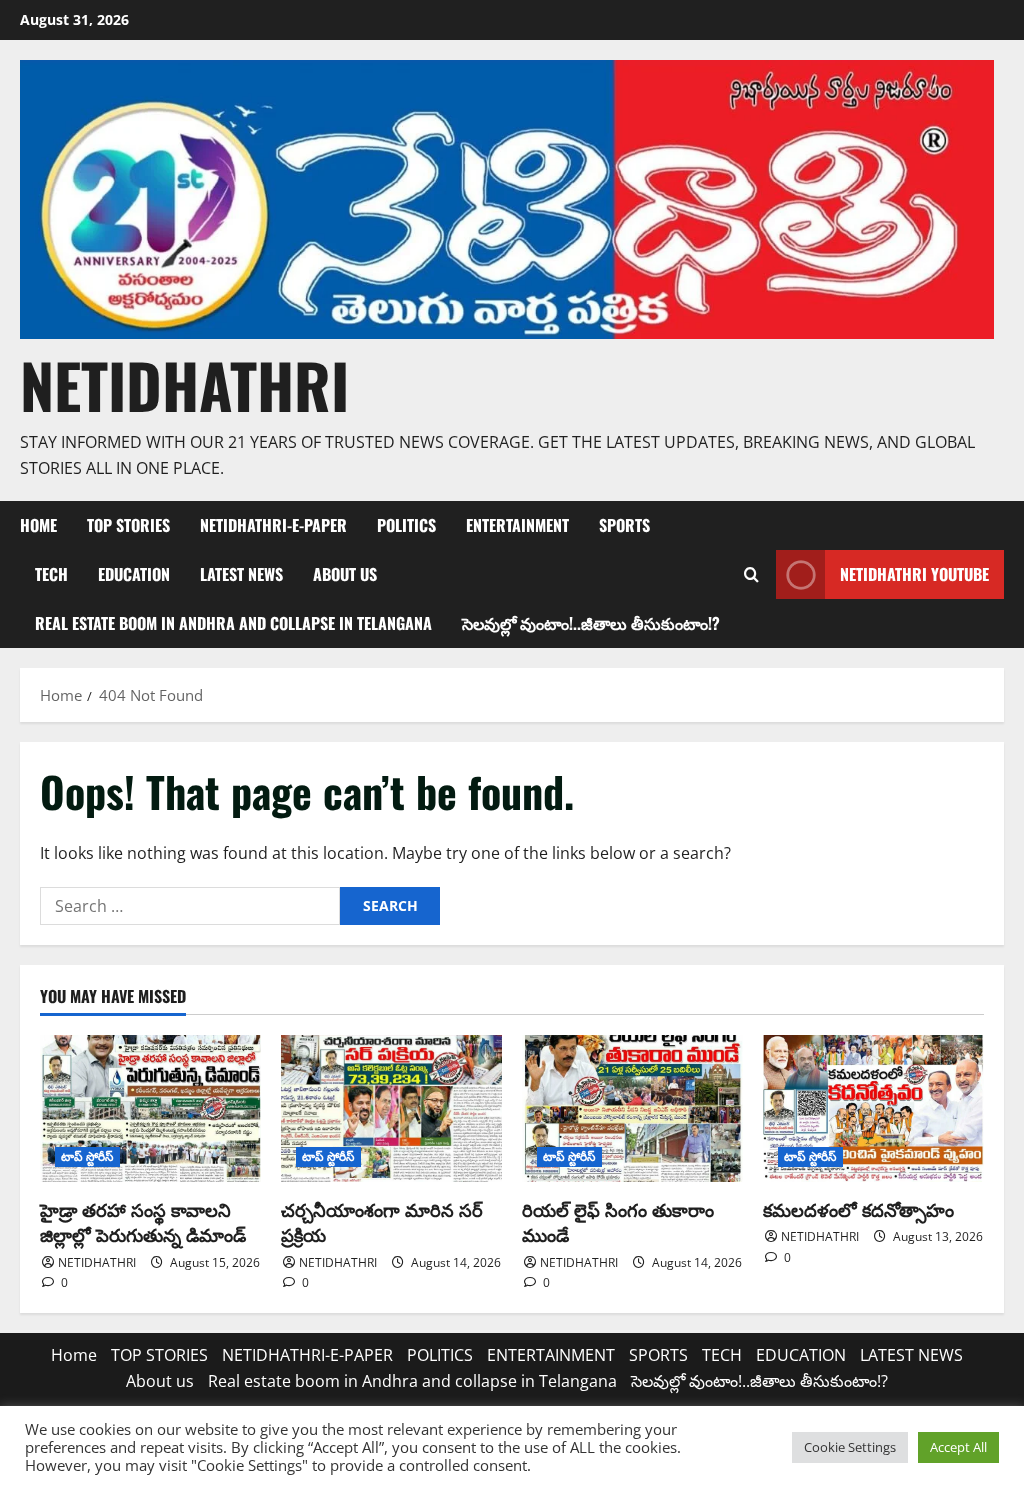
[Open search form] (751, 575)
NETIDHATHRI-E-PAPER (273, 525)
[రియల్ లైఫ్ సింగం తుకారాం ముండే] (632, 1108)
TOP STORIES (128, 525)
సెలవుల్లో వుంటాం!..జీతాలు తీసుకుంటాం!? (591, 623)
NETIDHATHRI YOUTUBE (914, 574)
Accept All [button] (958, 1447)
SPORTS (624, 525)
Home (38, 525)
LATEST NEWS (241, 574)
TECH (51, 574)
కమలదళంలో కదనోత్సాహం (858, 1209)
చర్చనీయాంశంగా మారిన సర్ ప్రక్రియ (382, 1221)
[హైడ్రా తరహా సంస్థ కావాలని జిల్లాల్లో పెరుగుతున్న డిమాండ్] (150, 1108)
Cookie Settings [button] (850, 1447)
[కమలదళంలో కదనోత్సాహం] (873, 1108)
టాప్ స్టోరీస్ (87, 1156)
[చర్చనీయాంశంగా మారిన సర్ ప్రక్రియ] (391, 1108)
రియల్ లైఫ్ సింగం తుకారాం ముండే (618, 1221)
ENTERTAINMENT (517, 525)
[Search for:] (190, 906)
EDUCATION (134, 574)
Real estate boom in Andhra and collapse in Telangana (233, 623)
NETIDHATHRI (184, 384)
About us (345, 574)
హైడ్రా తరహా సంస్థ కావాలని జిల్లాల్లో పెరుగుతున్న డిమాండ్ (143, 1221)
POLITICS (406, 525)
